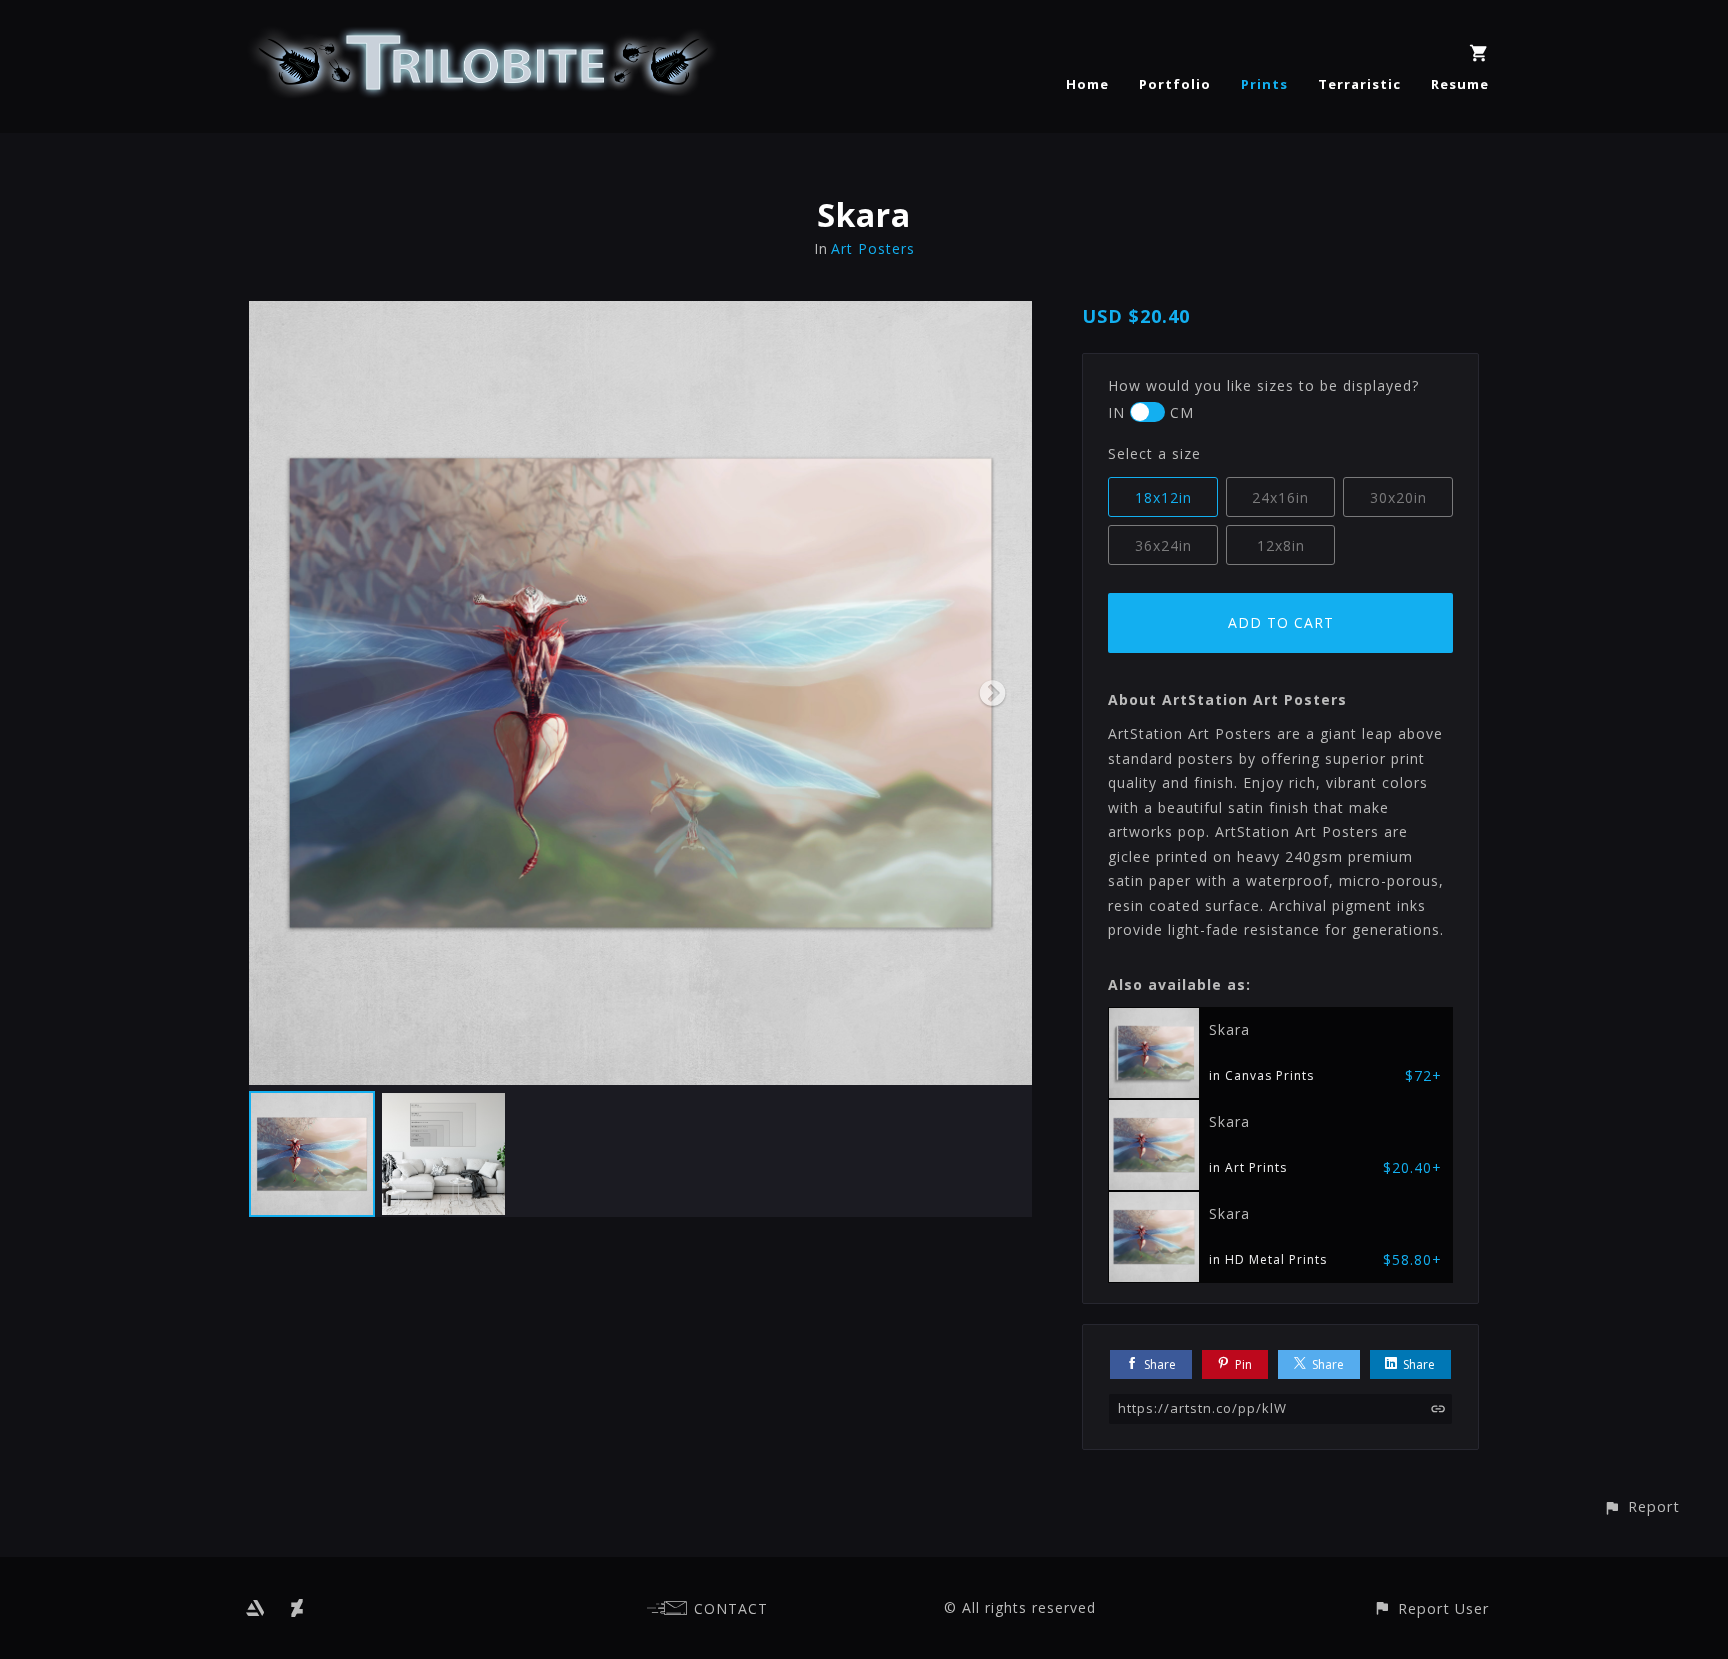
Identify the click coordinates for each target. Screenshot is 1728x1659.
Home (1087, 84)
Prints (1264, 84)
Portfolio (1175, 84)
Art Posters (873, 248)
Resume (1460, 84)
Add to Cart (1281, 622)
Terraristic (1359, 84)
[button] (1641, 1506)
